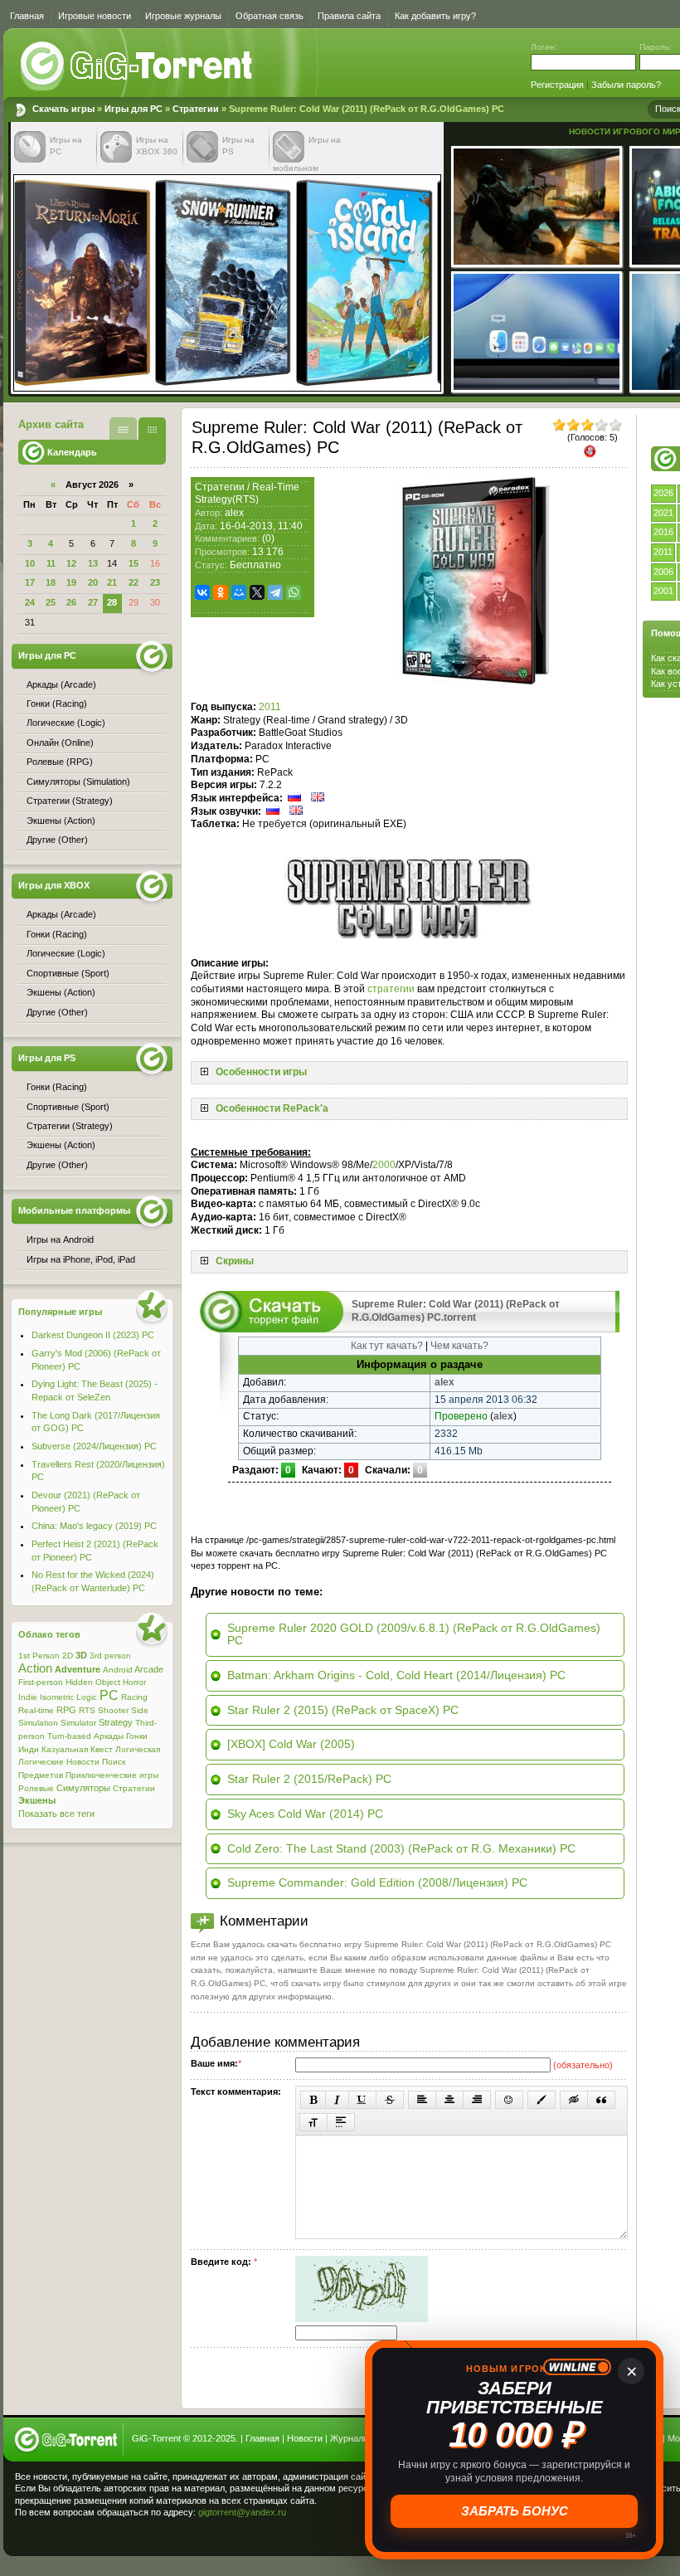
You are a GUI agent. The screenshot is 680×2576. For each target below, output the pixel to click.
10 (30, 563)
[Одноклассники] (221, 592)
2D (68, 1656)
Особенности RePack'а (272, 1108)
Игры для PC (134, 109)
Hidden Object (93, 1682)
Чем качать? (459, 1346)
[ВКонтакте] (202, 592)
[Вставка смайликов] (509, 2100)
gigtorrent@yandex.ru (242, 2512)
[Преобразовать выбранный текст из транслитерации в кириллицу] (313, 2122)
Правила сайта (349, 16)
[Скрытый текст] (574, 2100)
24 (30, 602)
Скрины (235, 1261)
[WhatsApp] (294, 592)
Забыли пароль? (626, 85)
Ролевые (36, 1788)
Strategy (116, 1722)
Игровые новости (95, 16)
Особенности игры (261, 1072)
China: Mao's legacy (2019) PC (94, 1526)
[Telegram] (275, 592)
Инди (29, 1749)
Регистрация (557, 85)
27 (93, 602)
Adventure (78, 1669)
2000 (384, 1165)
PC (109, 1695)
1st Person (39, 1656)
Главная (27, 16)
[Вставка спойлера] (341, 2122)
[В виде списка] (123, 429)
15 (134, 563)
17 (30, 582)
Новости (83, 1762)
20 (93, 582)
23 (155, 582)
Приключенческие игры (112, 1775)
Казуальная (65, 1749)
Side (140, 1710)
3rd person (110, 1656)
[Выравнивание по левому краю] (422, 2100)
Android (118, 1670)
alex (234, 513)
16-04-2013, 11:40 (261, 526)
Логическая (138, 1749)
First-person (41, 1682)
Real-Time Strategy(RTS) (247, 494)
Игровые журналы (183, 16)
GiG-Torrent (156, 2438)
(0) (268, 538)
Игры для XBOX (54, 885)
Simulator (78, 1723)
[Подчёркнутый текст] (362, 2100)
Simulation (38, 1723)
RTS (87, 1710)
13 (93, 563)
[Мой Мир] (239, 592)
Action (35, 1668)
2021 (663, 513)
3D (81, 1655)
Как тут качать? (387, 1346)
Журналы (350, 2438)
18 (51, 582)
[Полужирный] (313, 2100)
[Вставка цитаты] (601, 2100)
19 (71, 582)
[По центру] (449, 2100)
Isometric (57, 1697)
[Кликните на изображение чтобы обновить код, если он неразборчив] (362, 2319)
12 (71, 563)
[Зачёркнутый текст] (390, 2100)
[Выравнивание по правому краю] (477, 2100)
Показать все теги (56, 1814)
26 (71, 602)
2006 (663, 572)
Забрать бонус (515, 2511)
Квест (102, 1749)
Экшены (37, 1800)
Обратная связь (270, 16)
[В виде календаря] (152, 429)
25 (51, 602)
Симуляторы (83, 1788)
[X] (257, 592)
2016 (663, 532)
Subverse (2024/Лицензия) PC (94, 1446)
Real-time (36, 1710)
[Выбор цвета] (542, 2100)
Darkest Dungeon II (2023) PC (93, 1335)
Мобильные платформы (74, 1210)
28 (112, 602)
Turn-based (69, 1736)
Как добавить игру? (435, 16)
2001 (663, 591)
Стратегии (196, 109)
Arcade (149, 1669)
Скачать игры (138, 66)
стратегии (391, 989)
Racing (134, 1697)
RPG (66, 1710)
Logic (87, 1697)
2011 (663, 552)
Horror (134, 1682)
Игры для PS (47, 1058)
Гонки (137, 1736)
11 (51, 563)
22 (134, 582)
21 (112, 582)
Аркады (109, 1736)
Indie (28, 1697)
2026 (663, 493)
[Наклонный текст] (337, 2100)
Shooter (113, 1710)
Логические (41, 1762)
